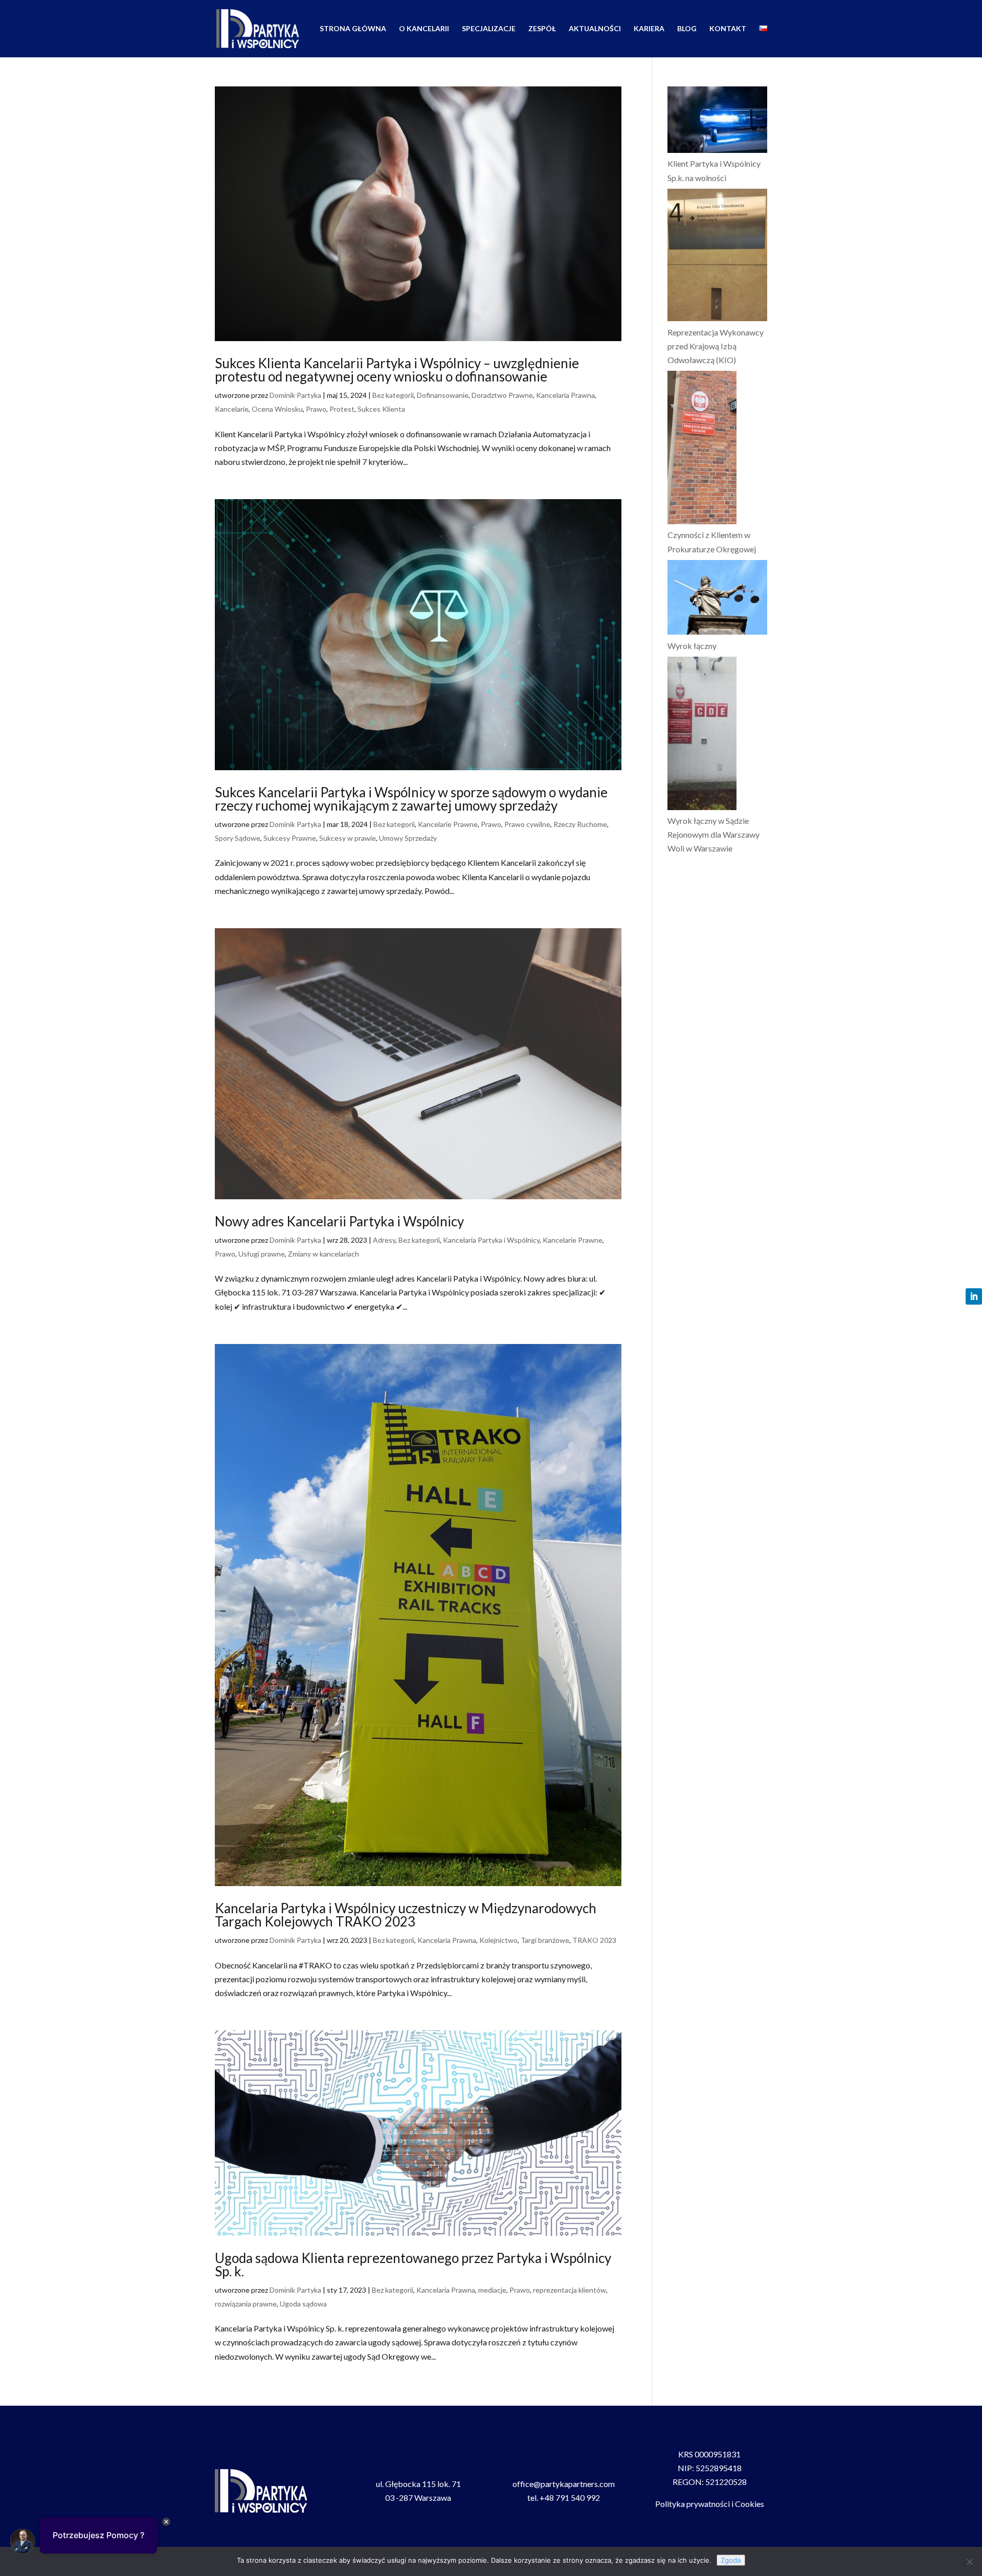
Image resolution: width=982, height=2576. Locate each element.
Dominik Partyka (295, 395)
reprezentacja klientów (570, 2290)
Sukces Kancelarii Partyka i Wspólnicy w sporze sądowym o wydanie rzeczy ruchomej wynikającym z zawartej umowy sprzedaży (411, 799)
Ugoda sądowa (303, 2304)
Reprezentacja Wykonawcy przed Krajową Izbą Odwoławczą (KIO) (716, 346)
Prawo (316, 409)
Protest (342, 409)
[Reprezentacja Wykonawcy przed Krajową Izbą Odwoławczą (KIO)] (717, 257)
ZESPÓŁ (542, 29)
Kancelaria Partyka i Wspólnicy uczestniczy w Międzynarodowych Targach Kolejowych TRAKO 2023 (406, 1915)
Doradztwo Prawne (502, 395)
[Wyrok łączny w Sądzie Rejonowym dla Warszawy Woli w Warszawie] (702, 735)
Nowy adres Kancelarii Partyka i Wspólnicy (339, 1221)
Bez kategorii (393, 395)
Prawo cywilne (527, 824)
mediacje (492, 2290)
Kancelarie (232, 409)
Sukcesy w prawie (348, 838)
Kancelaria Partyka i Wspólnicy (491, 1240)
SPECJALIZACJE (489, 29)
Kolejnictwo (498, 1940)
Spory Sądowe (238, 838)
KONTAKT (728, 29)
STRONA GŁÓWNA (353, 29)
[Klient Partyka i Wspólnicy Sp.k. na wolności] (717, 121)
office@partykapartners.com (564, 2484)
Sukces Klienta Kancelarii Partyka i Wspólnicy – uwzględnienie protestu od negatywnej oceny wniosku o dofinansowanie (397, 370)
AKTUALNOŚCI (595, 29)
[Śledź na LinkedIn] (974, 1296)
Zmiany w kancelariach (323, 1254)
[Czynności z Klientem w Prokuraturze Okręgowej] (702, 449)
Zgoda (731, 2560)
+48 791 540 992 (570, 2497)
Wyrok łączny (692, 646)
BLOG (687, 29)
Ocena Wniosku (277, 409)
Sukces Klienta (381, 409)
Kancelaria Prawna (565, 395)
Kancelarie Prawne (448, 824)
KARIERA (649, 29)
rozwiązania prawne (246, 2304)
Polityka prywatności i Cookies (710, 2504)
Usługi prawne (262, 1254)
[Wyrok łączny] (717, 599)
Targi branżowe (545, 1940)
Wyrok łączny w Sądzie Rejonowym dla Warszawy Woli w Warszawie (713, 834)
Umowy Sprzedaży (408, 838)
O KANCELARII (424, 29)
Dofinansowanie (443, 395)
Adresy (384, 1240)
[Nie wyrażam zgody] (969, 2562)
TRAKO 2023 (594, 1940)
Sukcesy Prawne (290, 838)
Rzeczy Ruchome (580, 824)
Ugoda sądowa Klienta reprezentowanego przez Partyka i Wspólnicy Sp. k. (413, 2265)
